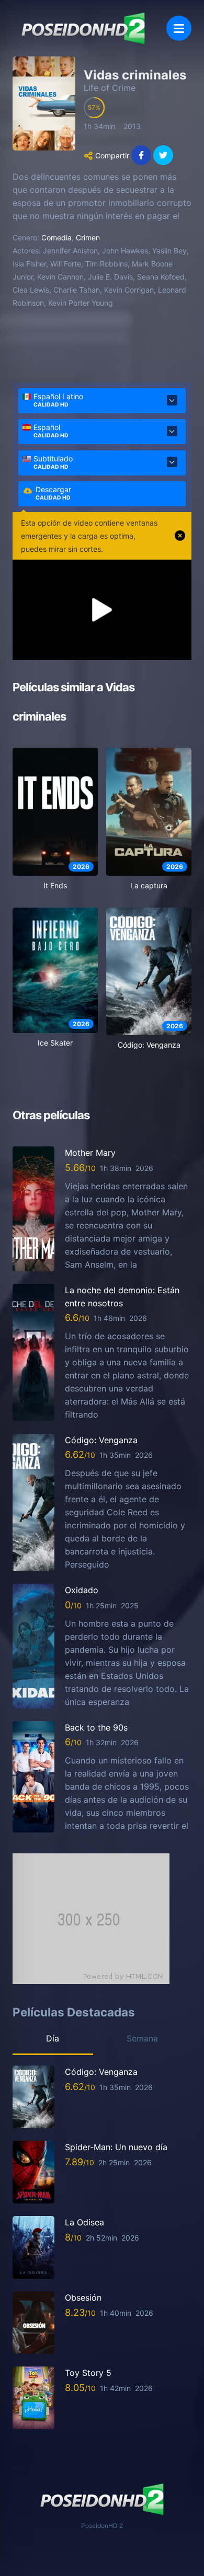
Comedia (56, 237)
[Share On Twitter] (163, 155)
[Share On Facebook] (141, 155)
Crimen (88, 237)
